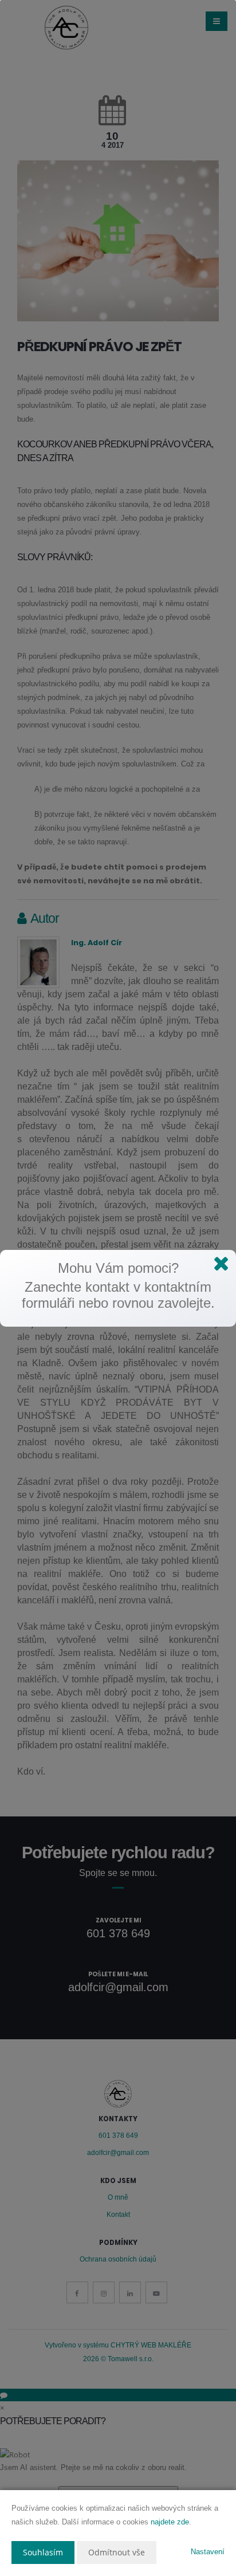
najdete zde (170, 2522)
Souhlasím (43, 2552)
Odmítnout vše (117, 2552)
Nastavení (208, 2552)
